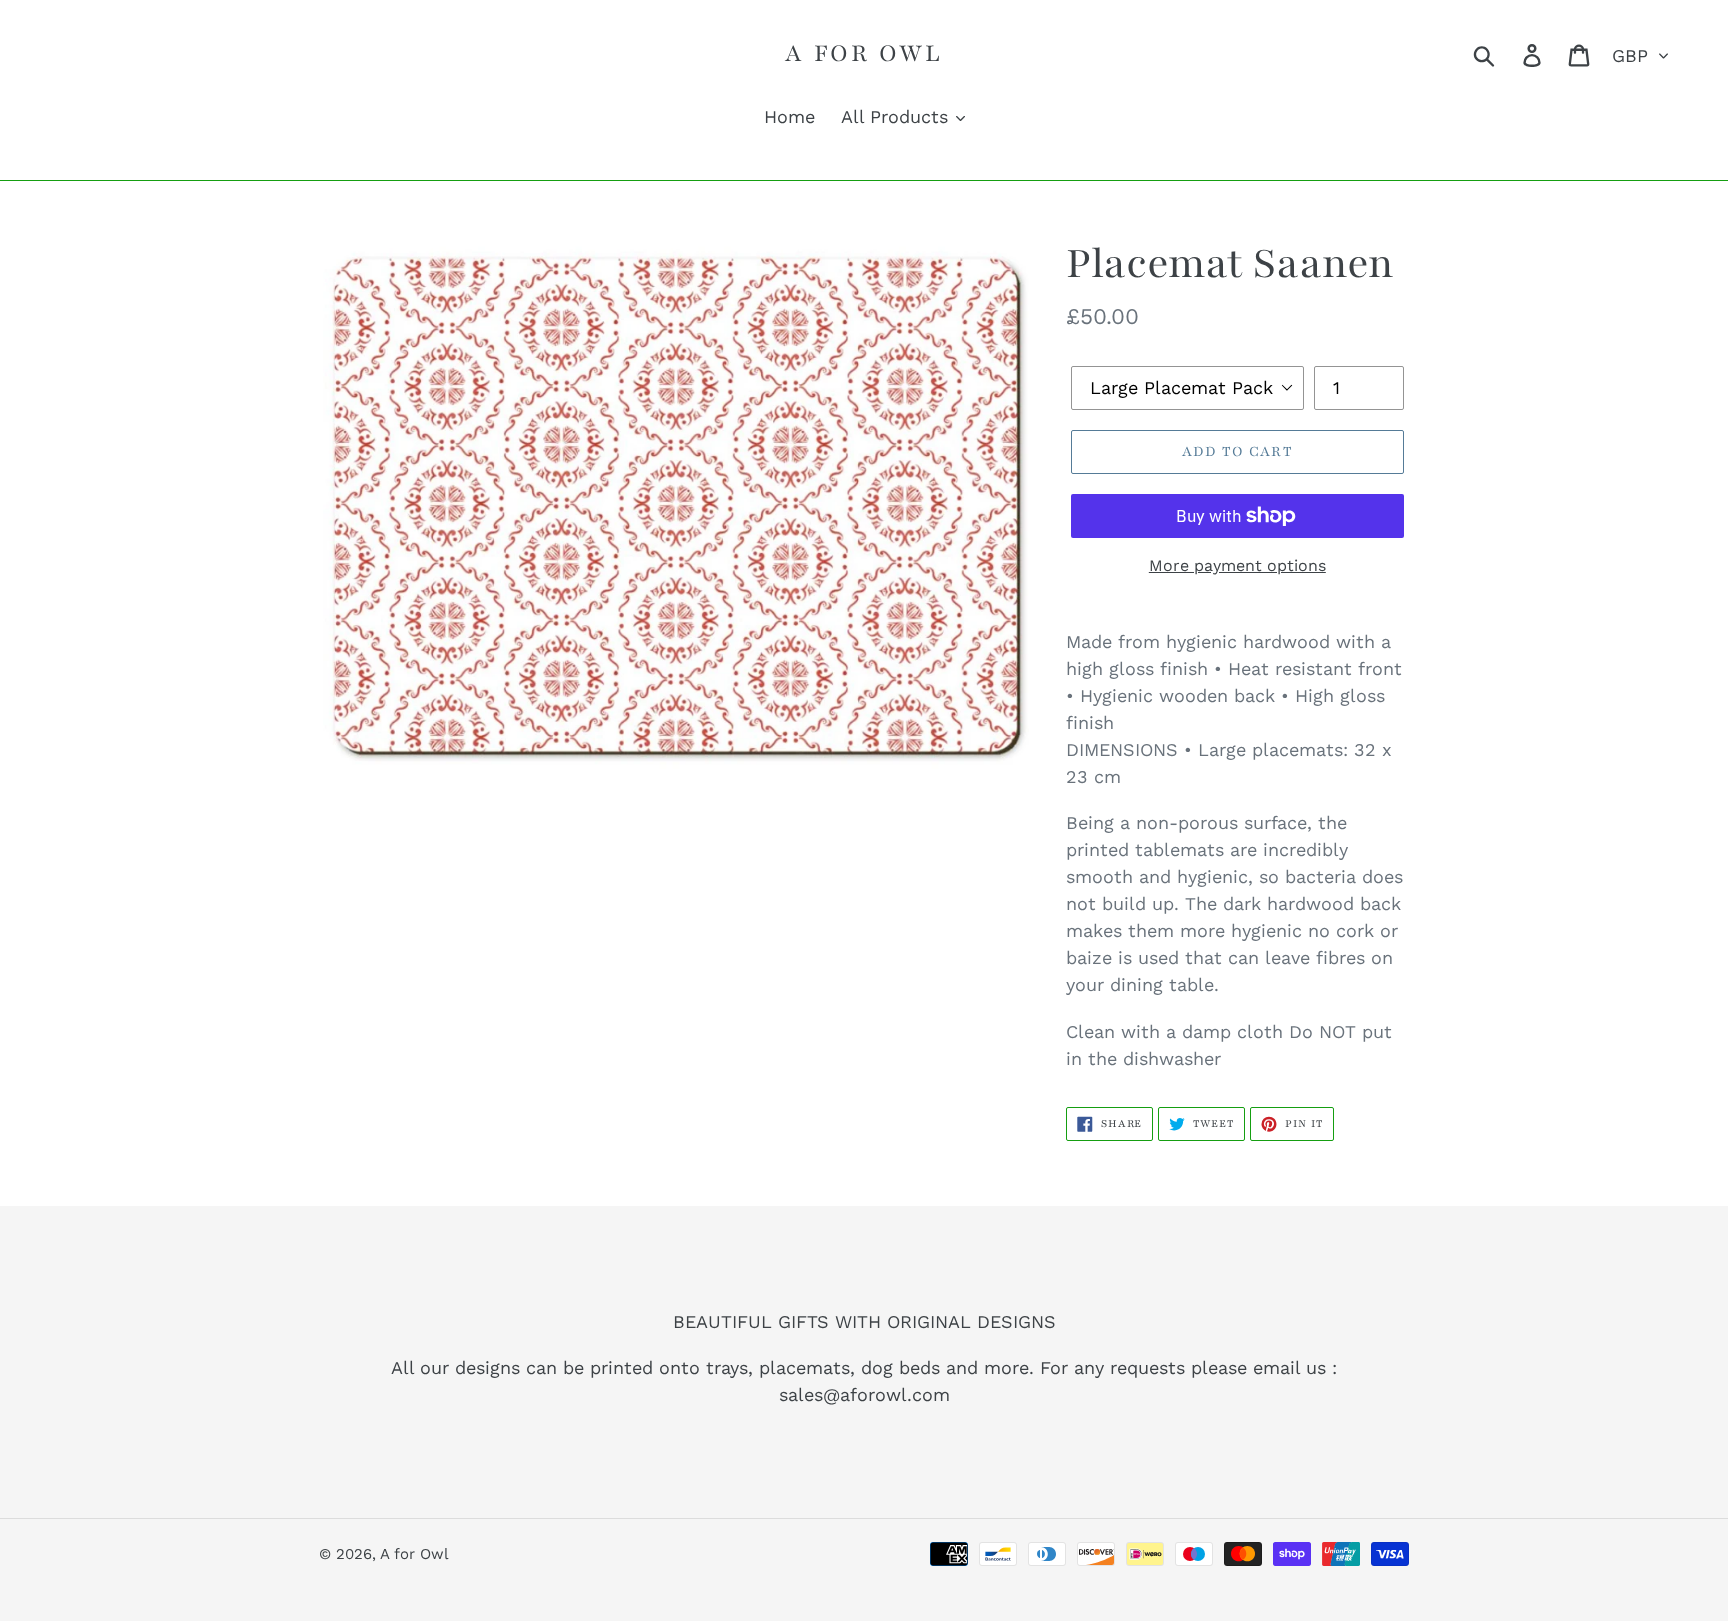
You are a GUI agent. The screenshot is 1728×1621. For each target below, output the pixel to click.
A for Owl (863, 53)
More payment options (1237, 565)
